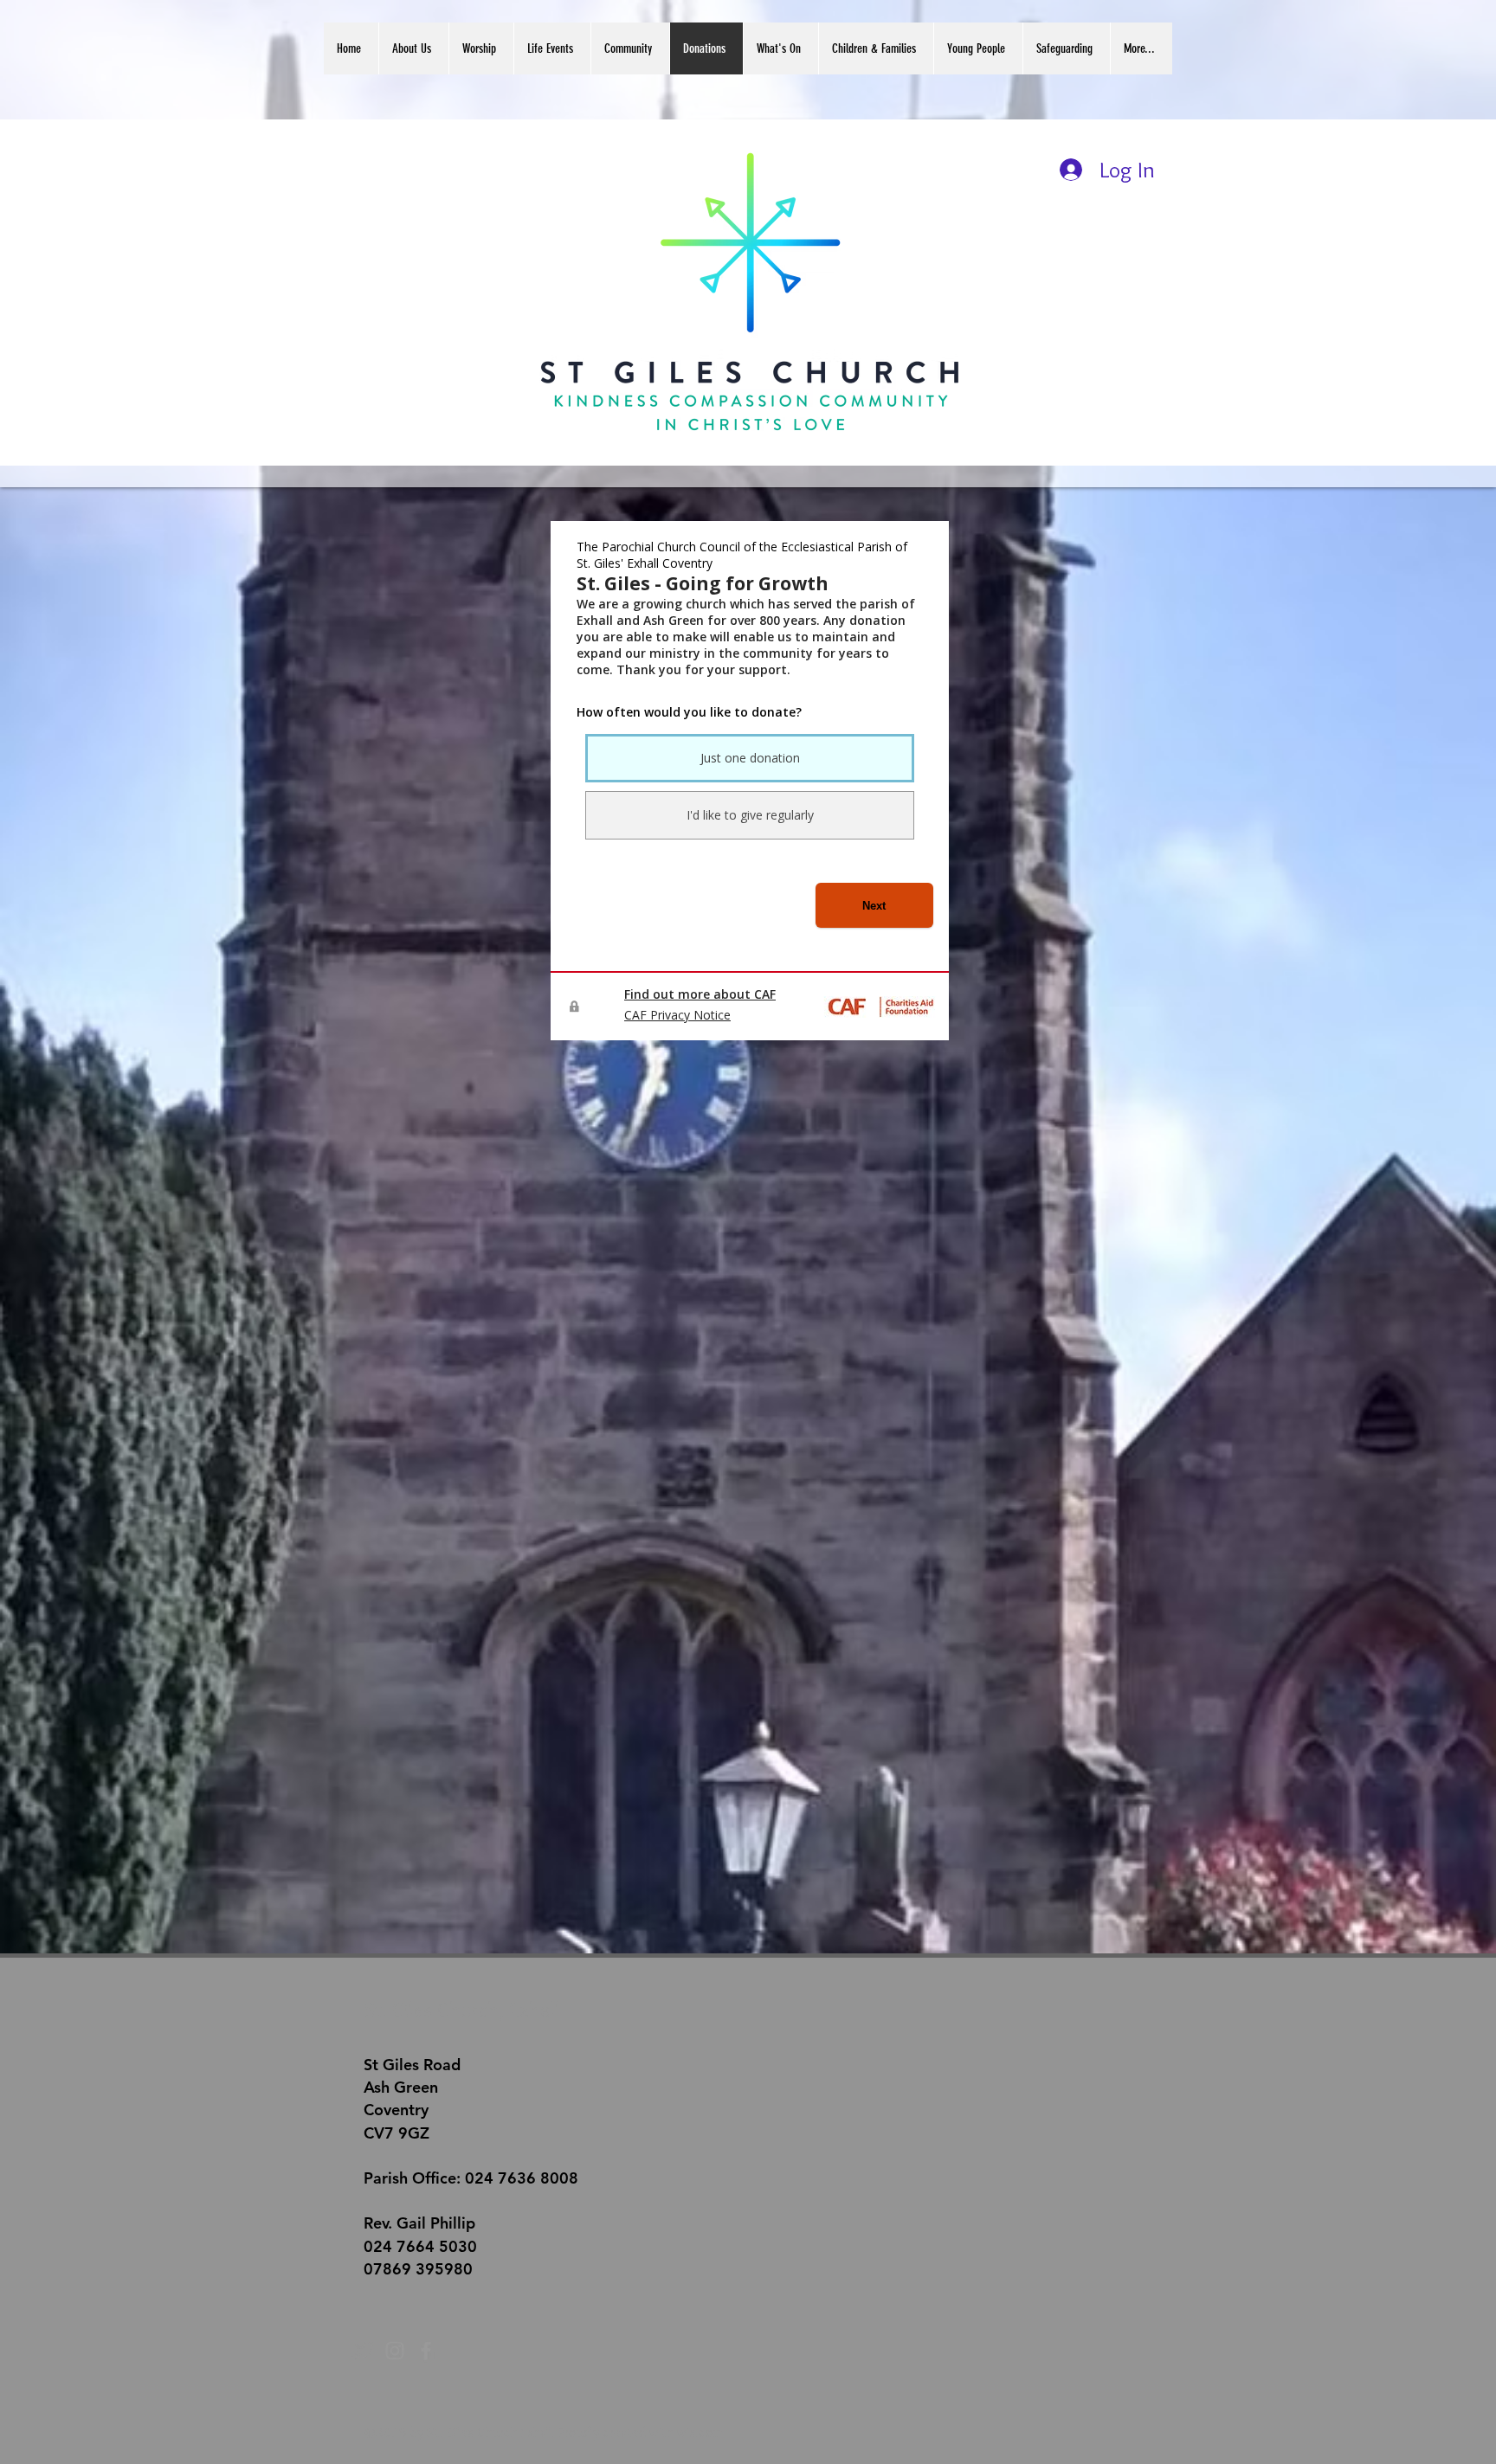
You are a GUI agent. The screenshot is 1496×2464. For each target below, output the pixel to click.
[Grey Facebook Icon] (426, 2351)
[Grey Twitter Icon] (364, 2351)
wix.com (700, 2432)
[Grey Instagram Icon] (395, 2351)
